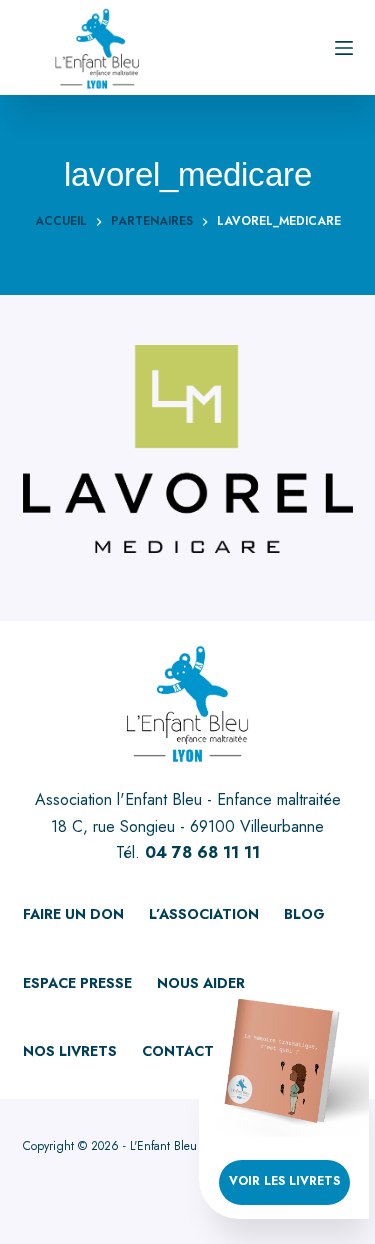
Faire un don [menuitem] (73, 914)
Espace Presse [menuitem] (77, 983)
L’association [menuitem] (204, 914)
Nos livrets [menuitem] (70, 1051)
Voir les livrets (284, 1181)
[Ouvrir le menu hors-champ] (344, 48)
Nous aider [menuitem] (201, 983)
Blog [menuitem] (304, 914)
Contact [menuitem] (178, 1051)
